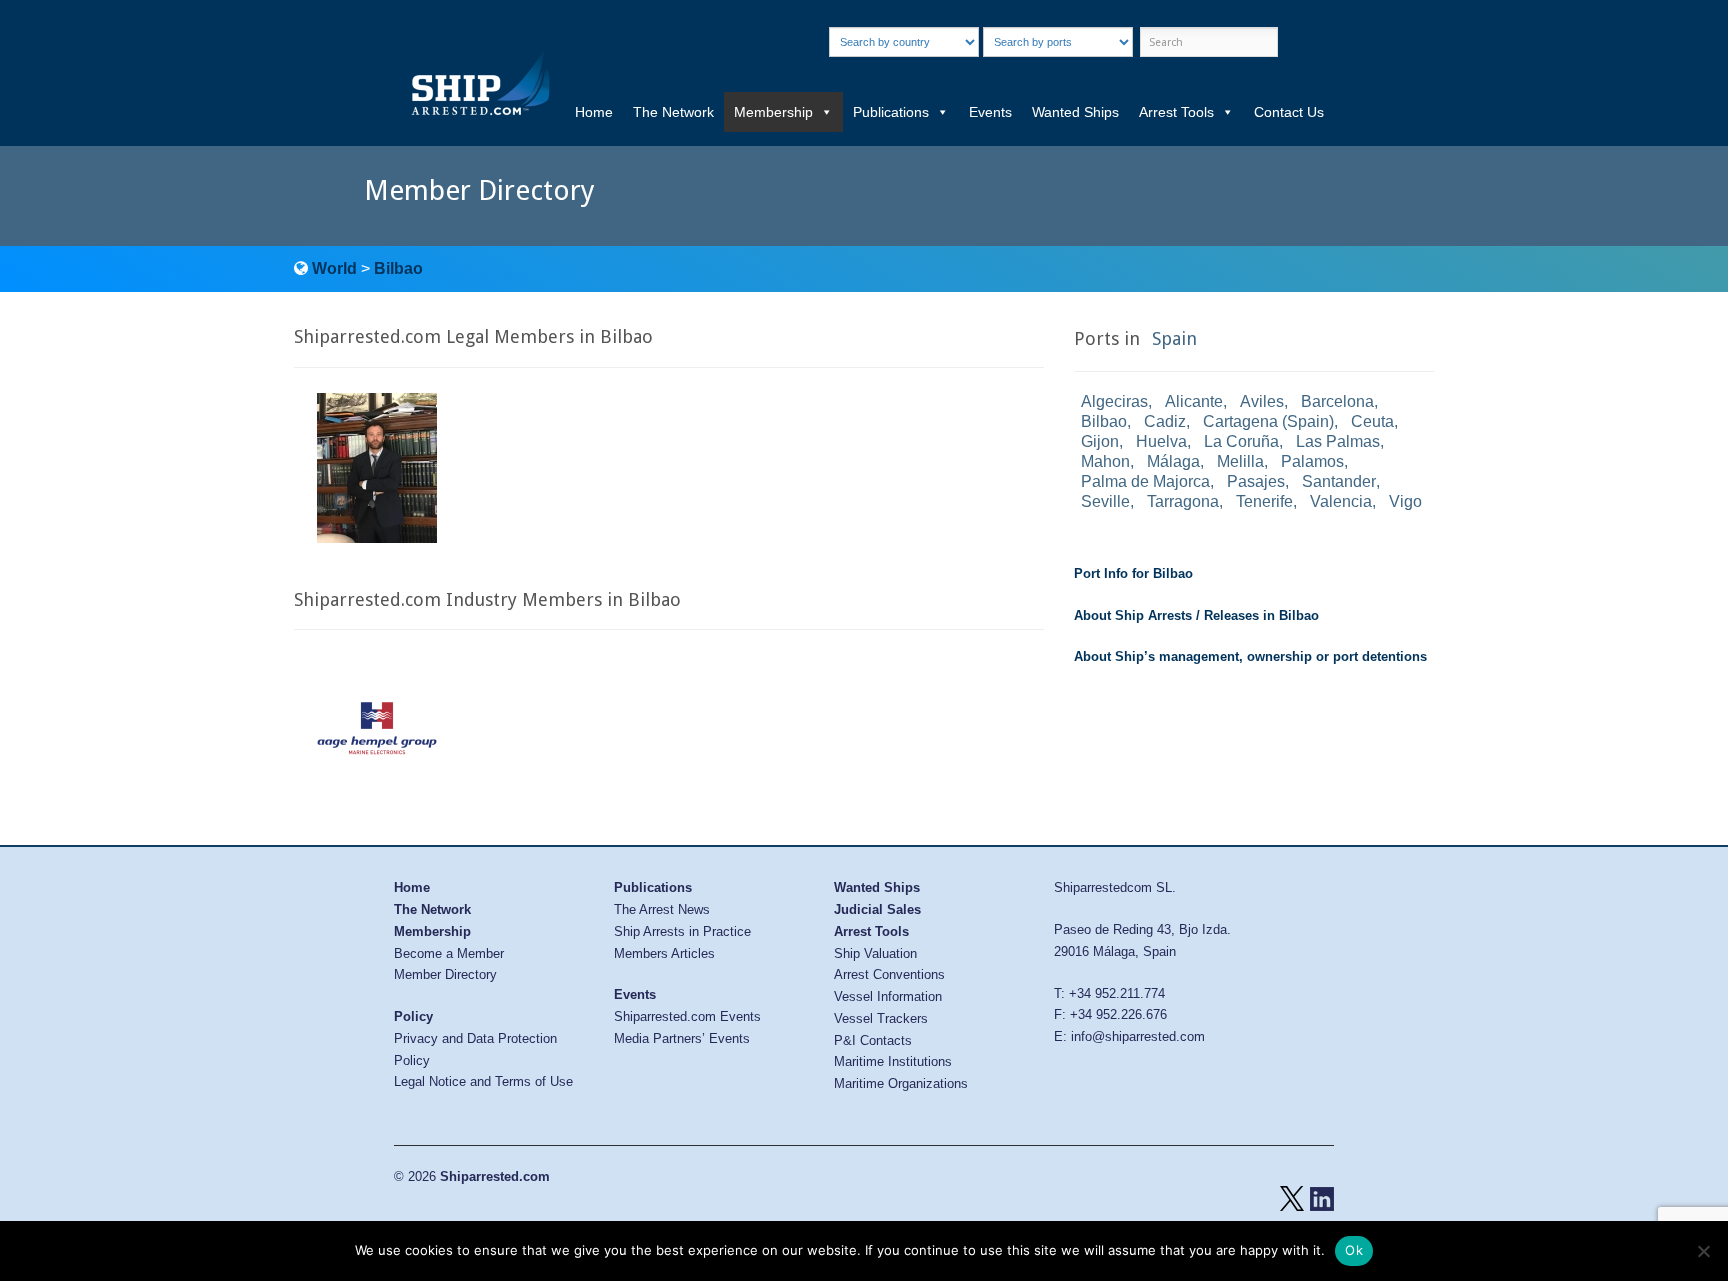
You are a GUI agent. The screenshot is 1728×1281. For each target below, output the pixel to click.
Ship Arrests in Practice (682, 931)
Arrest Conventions (889, 974)
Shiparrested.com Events (687, 1016)
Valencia (1341, 501)
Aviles (1262, 401)
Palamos (1312, 461)
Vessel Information (888, 996)
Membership (773, 112)
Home (594, 112)
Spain (1174, 338)
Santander (1339, 481)
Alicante (1194, 401)
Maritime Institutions (893, 1061)
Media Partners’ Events (682, 1038)
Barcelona (1337, 401)
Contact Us (1289, 112)
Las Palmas (1338, 441)
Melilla (1240, 461)
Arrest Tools (1176, 112)
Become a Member (449, 953)
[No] (1703, 1251)
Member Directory (445, 974)
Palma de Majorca (1145, 481)
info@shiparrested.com (1138, 1036)
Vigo (1405, 501)
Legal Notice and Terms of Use (483, 1081)
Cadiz (1165, 421)
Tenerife (1264, 501)
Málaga (1173, 461)
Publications (891, 112)
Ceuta (1372, 421)
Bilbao (398, 268)
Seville (1105, 501)
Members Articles (664, 953)
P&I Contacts (873, 1040)
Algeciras (1114, 401)
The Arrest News (662, 909)
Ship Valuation (875, 953)
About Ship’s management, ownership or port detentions (1250, 656)
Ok (1354, 1250)
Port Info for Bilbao (1133, 573)
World (334, 268)
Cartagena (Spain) (1268, 421)
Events (990, 112)
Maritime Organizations (901, 1083)
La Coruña (1241, 441)
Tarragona (1183, 501)
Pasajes (1256, 481)
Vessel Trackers (881, 1018)
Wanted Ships (1075, 112)
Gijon (1100, 441)
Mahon (1105, 461)
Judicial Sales (877, 909)
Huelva (1161, 441)
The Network (673, 112)
